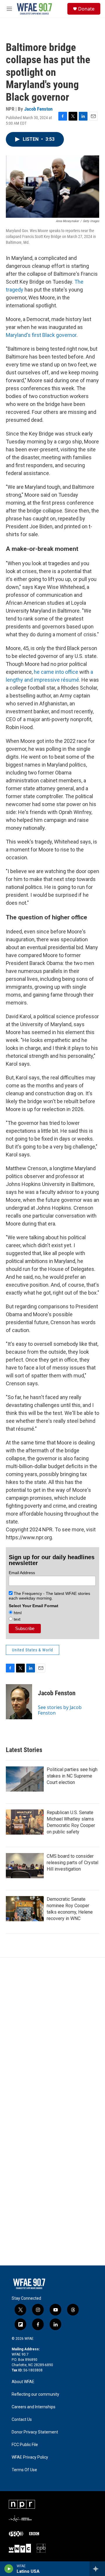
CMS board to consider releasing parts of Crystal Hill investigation (72, 1863)
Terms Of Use (24, 2470)
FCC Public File (25, 2445)
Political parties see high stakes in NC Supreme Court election (72, 1776)
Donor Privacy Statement (35, 2432)
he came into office (56, 672)
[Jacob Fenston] (19, 1702)
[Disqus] (52, 2037)
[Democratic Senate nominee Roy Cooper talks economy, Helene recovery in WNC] (25, 1909)
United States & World (33, 1650)
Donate (86, 9)
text (16, 1619)
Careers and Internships (34, 2407)
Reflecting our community (35, 2394)
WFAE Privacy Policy (30, 2457)
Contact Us (22, 2420)
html (17, 1613)
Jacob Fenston (38, 109)
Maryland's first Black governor (41, 335)
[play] (9, 2569)
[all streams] (97, 2569)
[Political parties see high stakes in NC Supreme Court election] (25, 1779)
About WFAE (23, 2382)
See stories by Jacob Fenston (60, 1710)
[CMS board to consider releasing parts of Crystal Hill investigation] (25, 1866)
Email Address (22, 1573)
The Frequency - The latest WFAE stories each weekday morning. (49, 1596)
